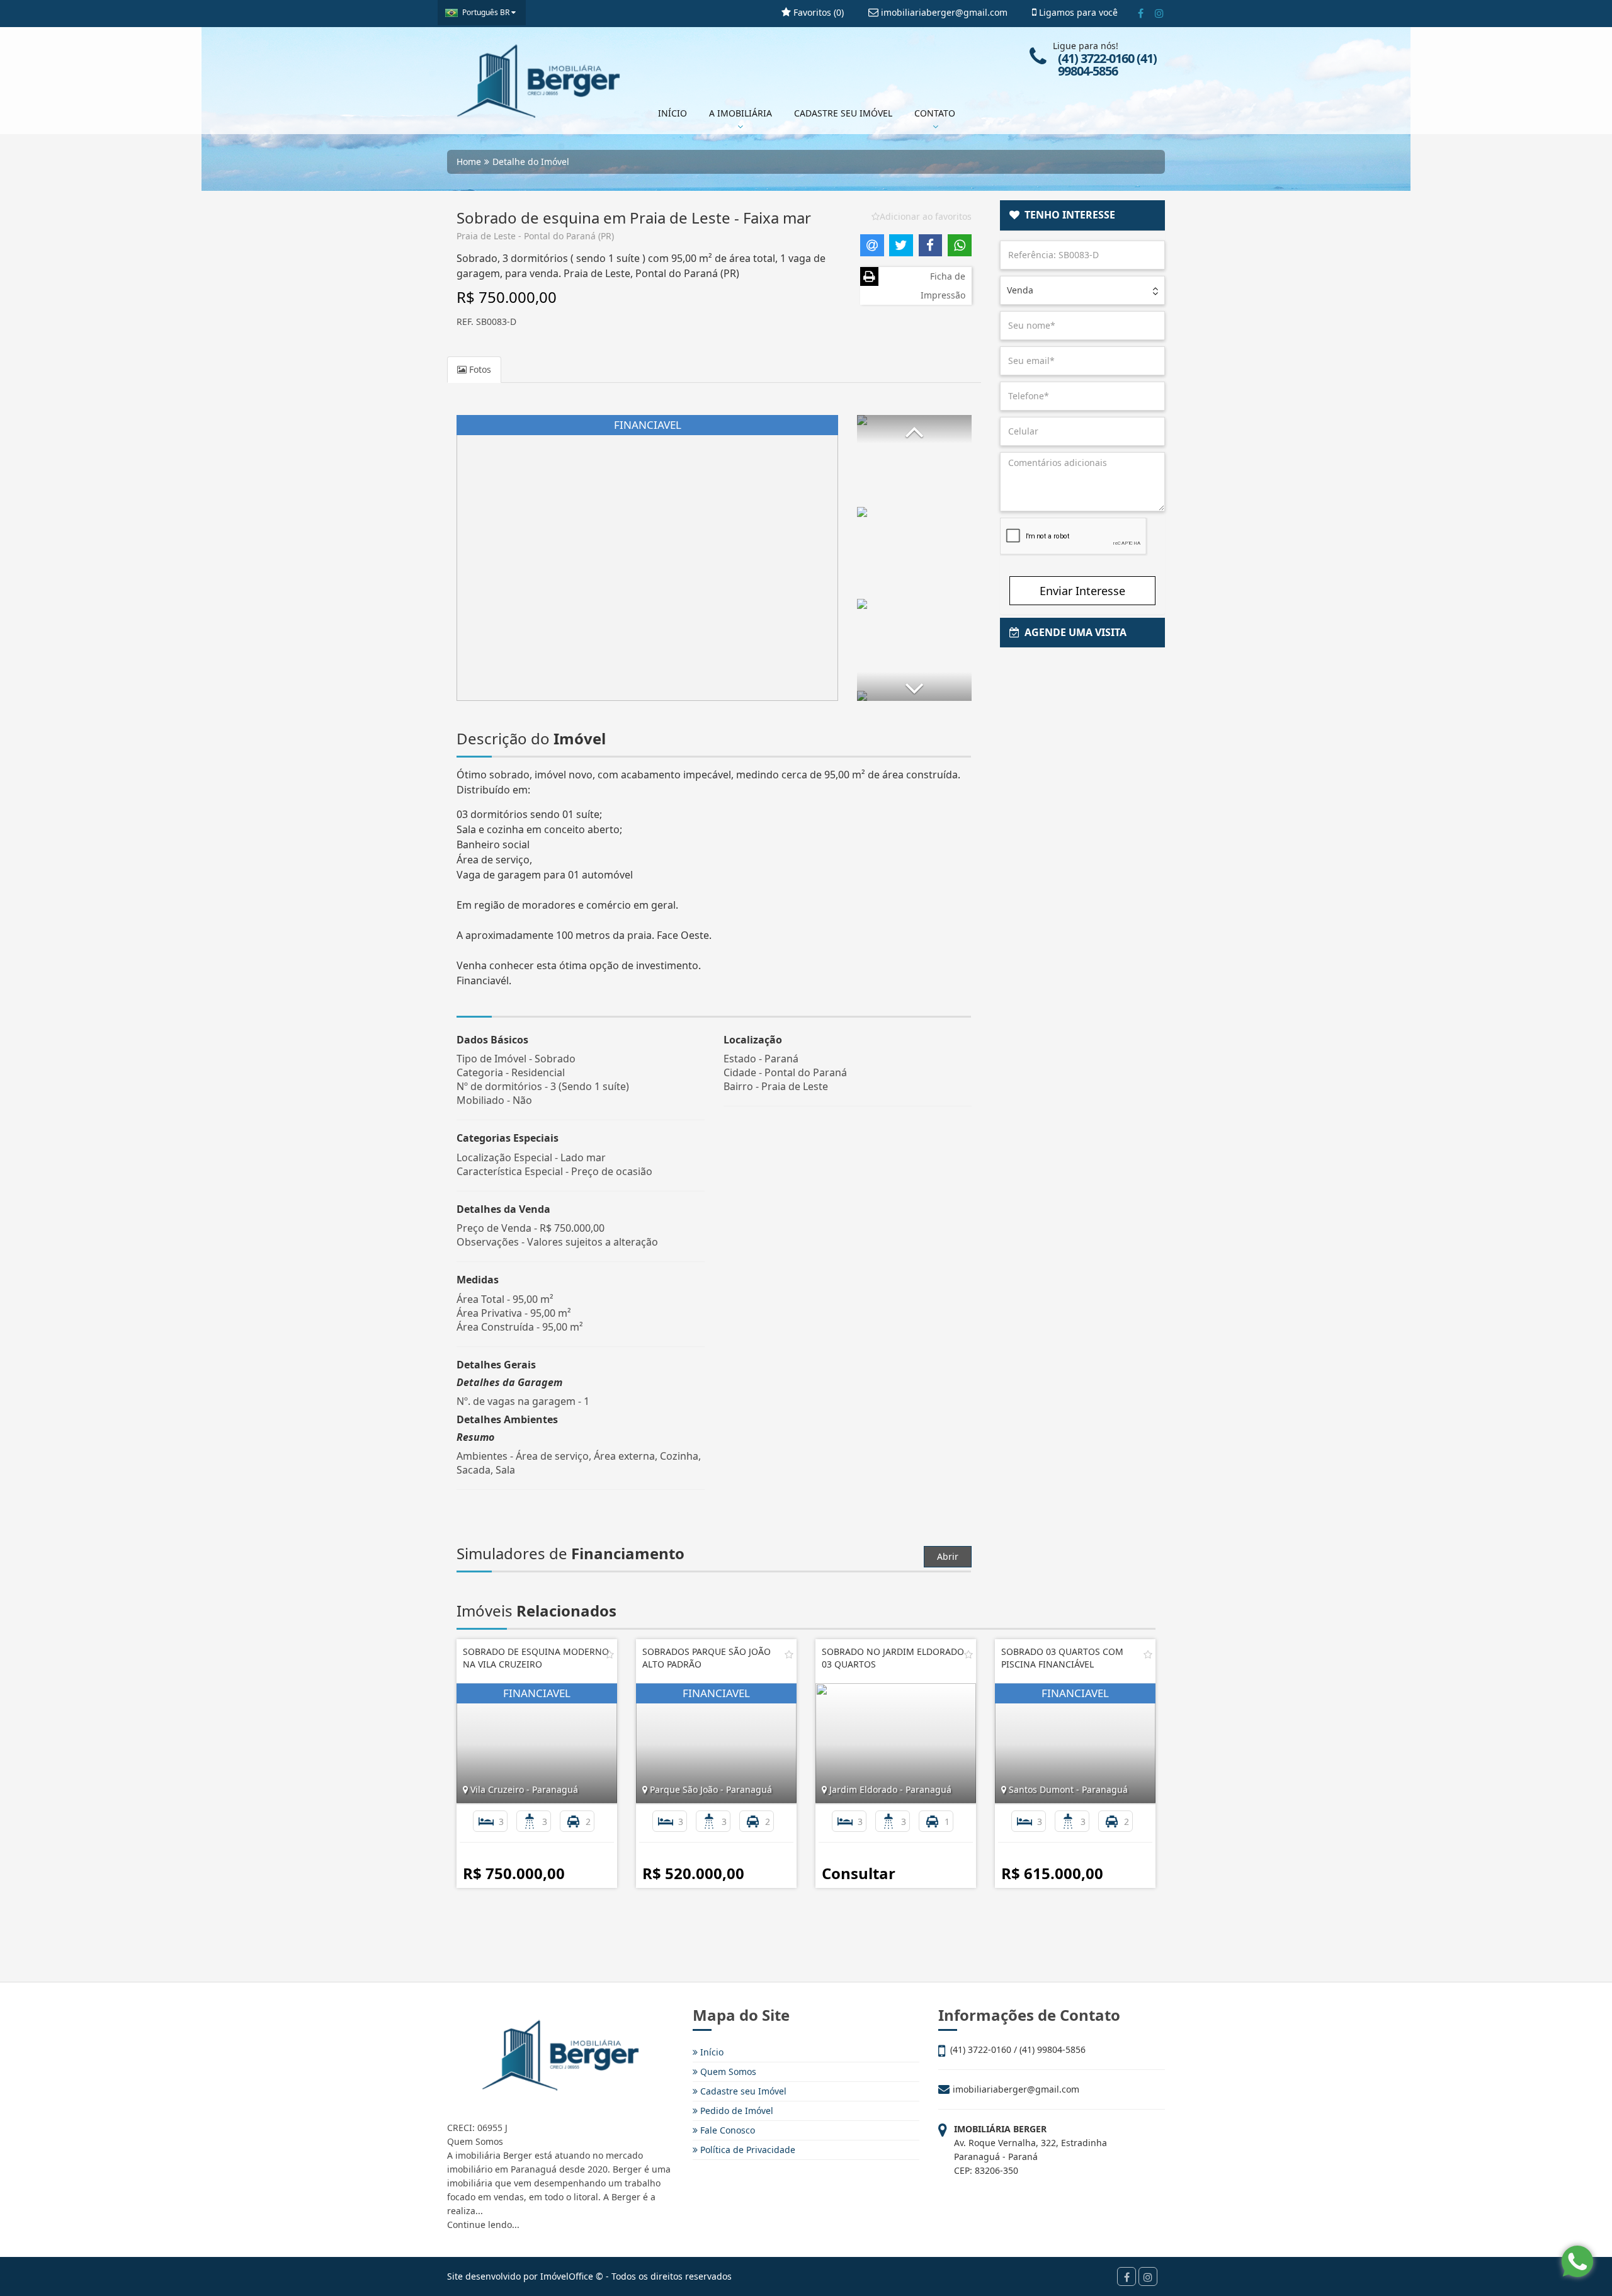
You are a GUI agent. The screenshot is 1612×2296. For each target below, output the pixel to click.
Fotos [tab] (479, 369)
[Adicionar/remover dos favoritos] (610, 1654)
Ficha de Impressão (943, 286)
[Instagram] (1159, 13)
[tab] (1083, 215)
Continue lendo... (483, 2225)
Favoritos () (817, 12)
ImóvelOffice (567, 2276)
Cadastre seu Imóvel (742, 2091)
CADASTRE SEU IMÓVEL (843, 113)
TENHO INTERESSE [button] (1067, 215)
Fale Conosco (726, 2130)
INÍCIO (673, 113)
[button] (914, 429)
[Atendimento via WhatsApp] (1577, 2261)
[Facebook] (1141, 13)
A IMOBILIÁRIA (741, 113)
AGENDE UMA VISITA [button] (1073, 632)
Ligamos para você (1077, 12)
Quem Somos (727, 2072)
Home (469, 162)
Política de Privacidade (746, 2150)
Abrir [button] (948, 1556)
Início (711, 2052)
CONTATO (935, 113)
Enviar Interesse (1082, 591)
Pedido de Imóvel (735, 2111)
